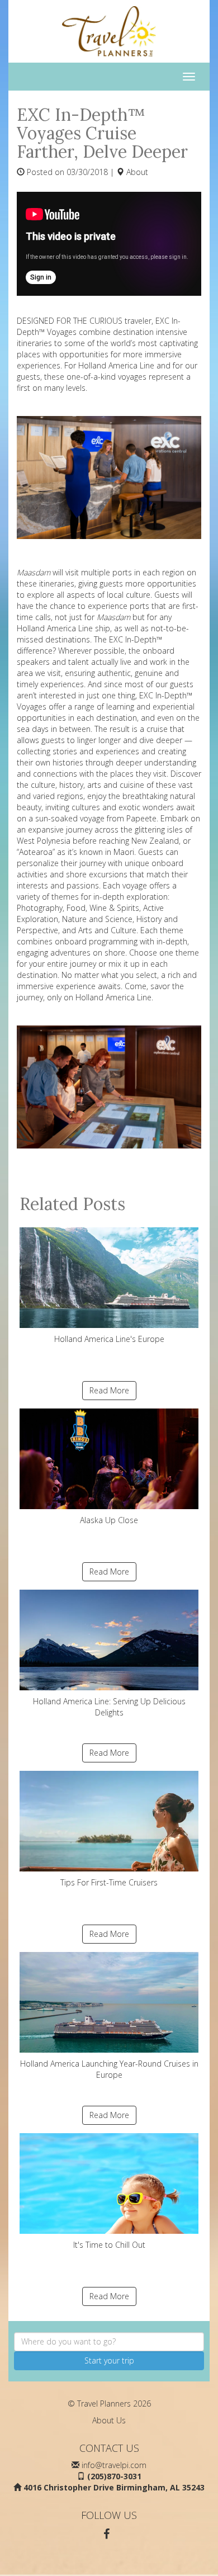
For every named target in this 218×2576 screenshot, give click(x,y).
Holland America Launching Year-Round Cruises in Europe (109, 2069)
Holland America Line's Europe (109, 1339)
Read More (109, 1390)
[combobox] (109, 2342)
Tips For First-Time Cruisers (109, 1882)
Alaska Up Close (109, 1520)
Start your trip (109, 2360)
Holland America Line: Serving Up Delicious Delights (109, 1707)
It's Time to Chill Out (109, 2245)
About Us (109, 2420)
